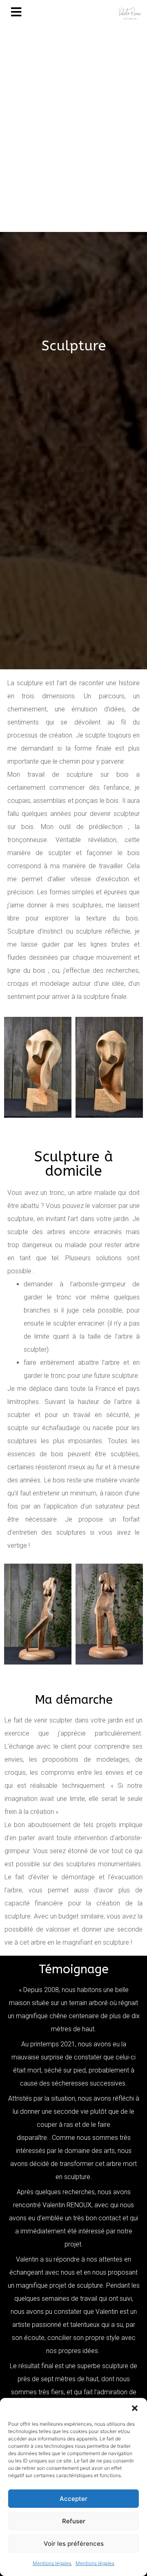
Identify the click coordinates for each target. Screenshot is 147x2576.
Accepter (73, 2499)
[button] (135, 2408)
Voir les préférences (74, 2544)
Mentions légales (52, 2563)
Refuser (74, 2521)
